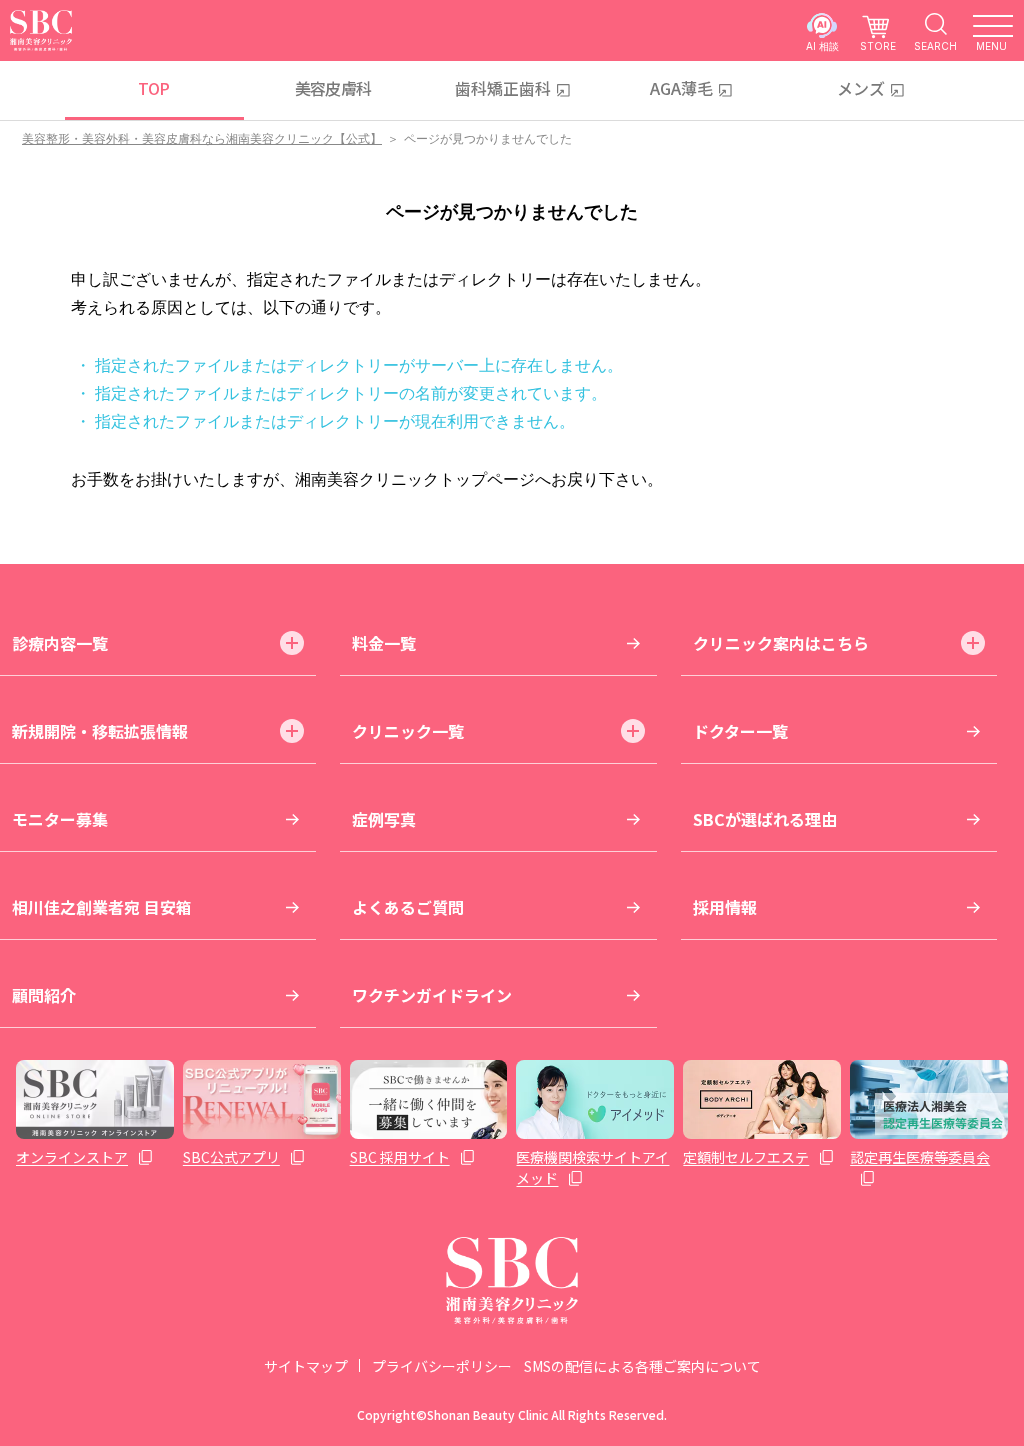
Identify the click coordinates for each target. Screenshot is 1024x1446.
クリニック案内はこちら (781, 643)
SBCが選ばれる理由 (765, 819)
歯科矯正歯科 (503, 88)
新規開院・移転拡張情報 (100, 731)
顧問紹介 (44, 995)
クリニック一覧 (408, 731)
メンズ (861, 88)
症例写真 (384, 819)
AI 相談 (822, 45)
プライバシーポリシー (442, 1366)
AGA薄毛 (681, 88)
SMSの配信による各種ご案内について (642, 1366)
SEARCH (935, 45)
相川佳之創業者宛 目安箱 (102, 907)
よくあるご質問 (408, 907)
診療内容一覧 (60, 643)
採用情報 (725, 907)
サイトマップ (306, 1366)
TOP (153, 88)
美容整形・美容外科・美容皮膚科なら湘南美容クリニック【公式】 (202, 139)
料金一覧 (384, 643)
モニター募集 (60, 819)
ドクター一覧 (740, 731)
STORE (878, 45)
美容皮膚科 (333, 88)
